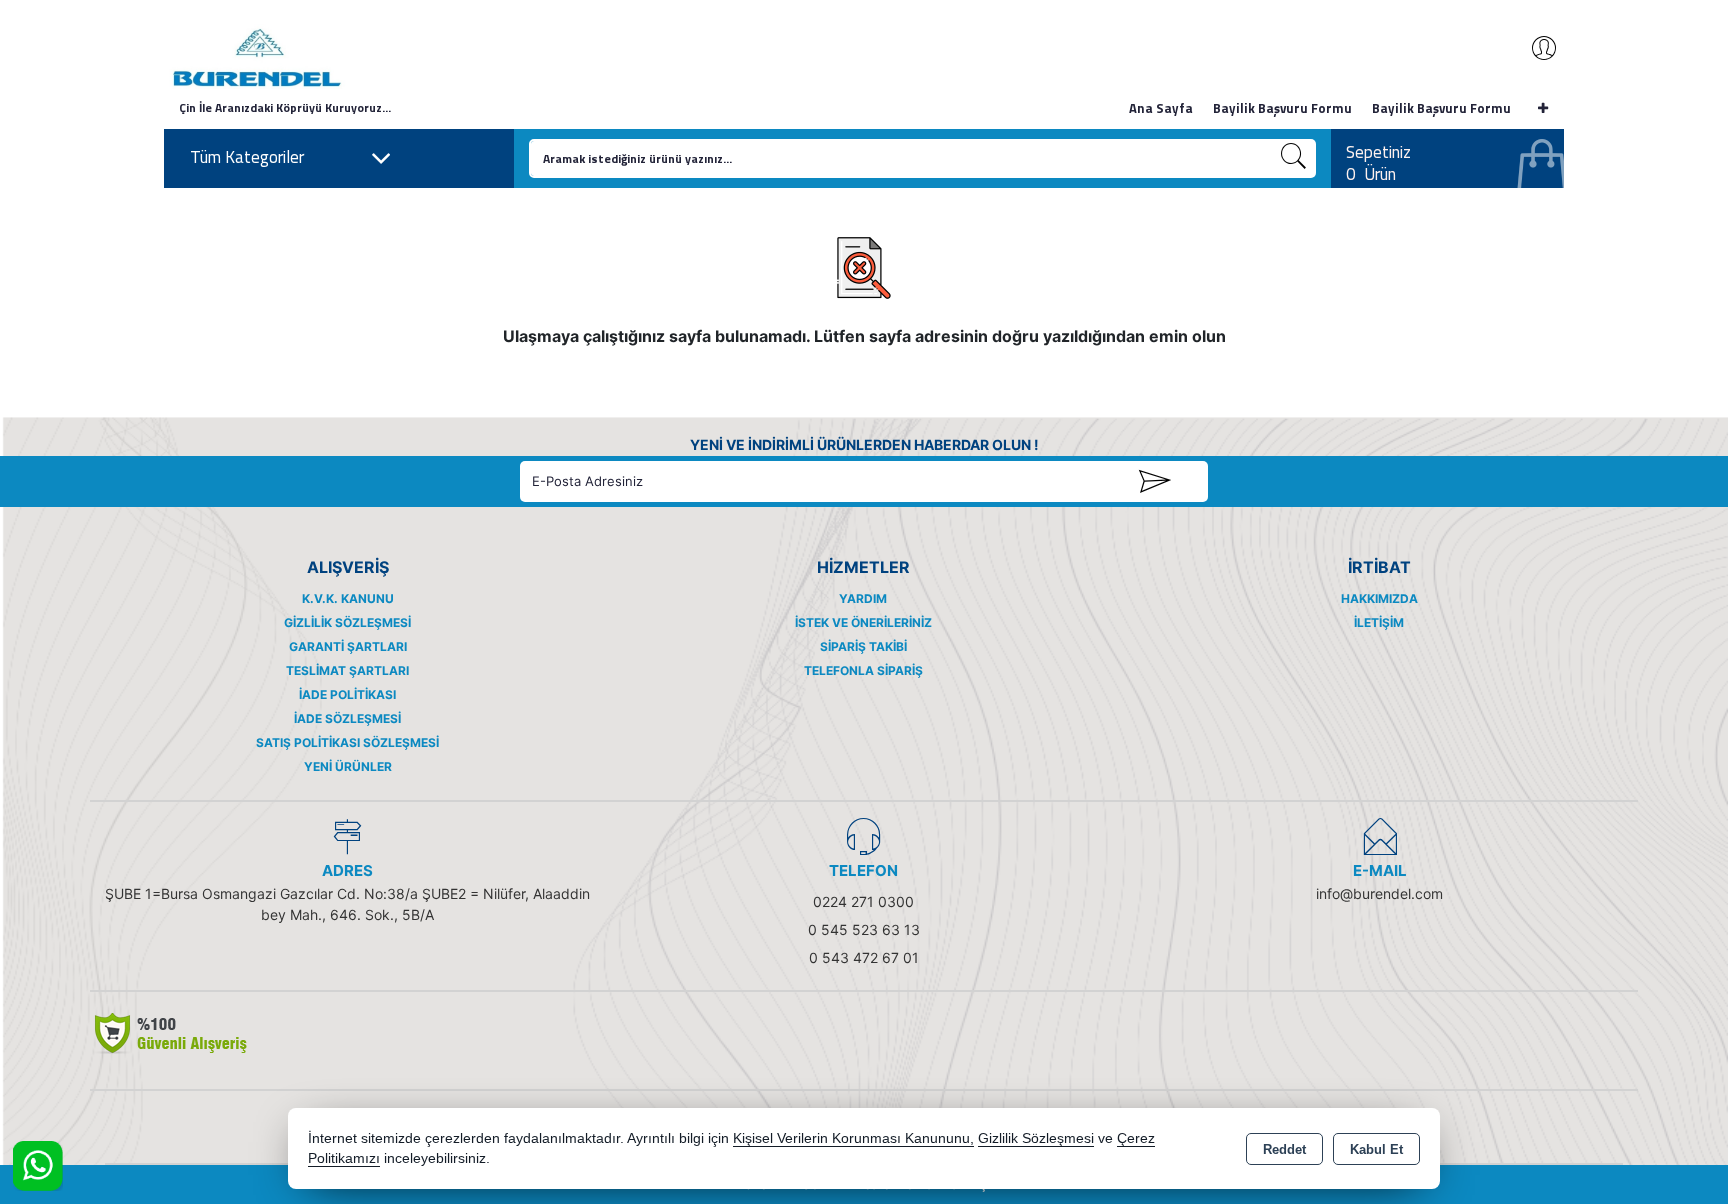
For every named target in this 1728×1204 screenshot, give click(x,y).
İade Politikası (347, 694)
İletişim (1379, 622)
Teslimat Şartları (347, 670)
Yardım (863, 598)
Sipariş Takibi (863, 646)
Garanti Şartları (348, 646)
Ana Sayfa (1161, 108)
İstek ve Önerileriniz (863, 622)
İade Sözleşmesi (347, 718)
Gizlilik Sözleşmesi (347, 622)
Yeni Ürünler (348, 766)
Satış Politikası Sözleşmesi (347, 742)
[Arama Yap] (1294, 158)
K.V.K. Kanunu (348, 598)
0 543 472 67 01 (864, 957)
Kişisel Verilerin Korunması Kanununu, (853, 1138)
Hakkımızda (1379, 598)
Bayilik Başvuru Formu (1282, 108)
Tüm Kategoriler (247, 157)
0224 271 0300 (863, 901)
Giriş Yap (1534, 48)
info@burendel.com (1379, 893)
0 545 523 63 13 (864, 929)
